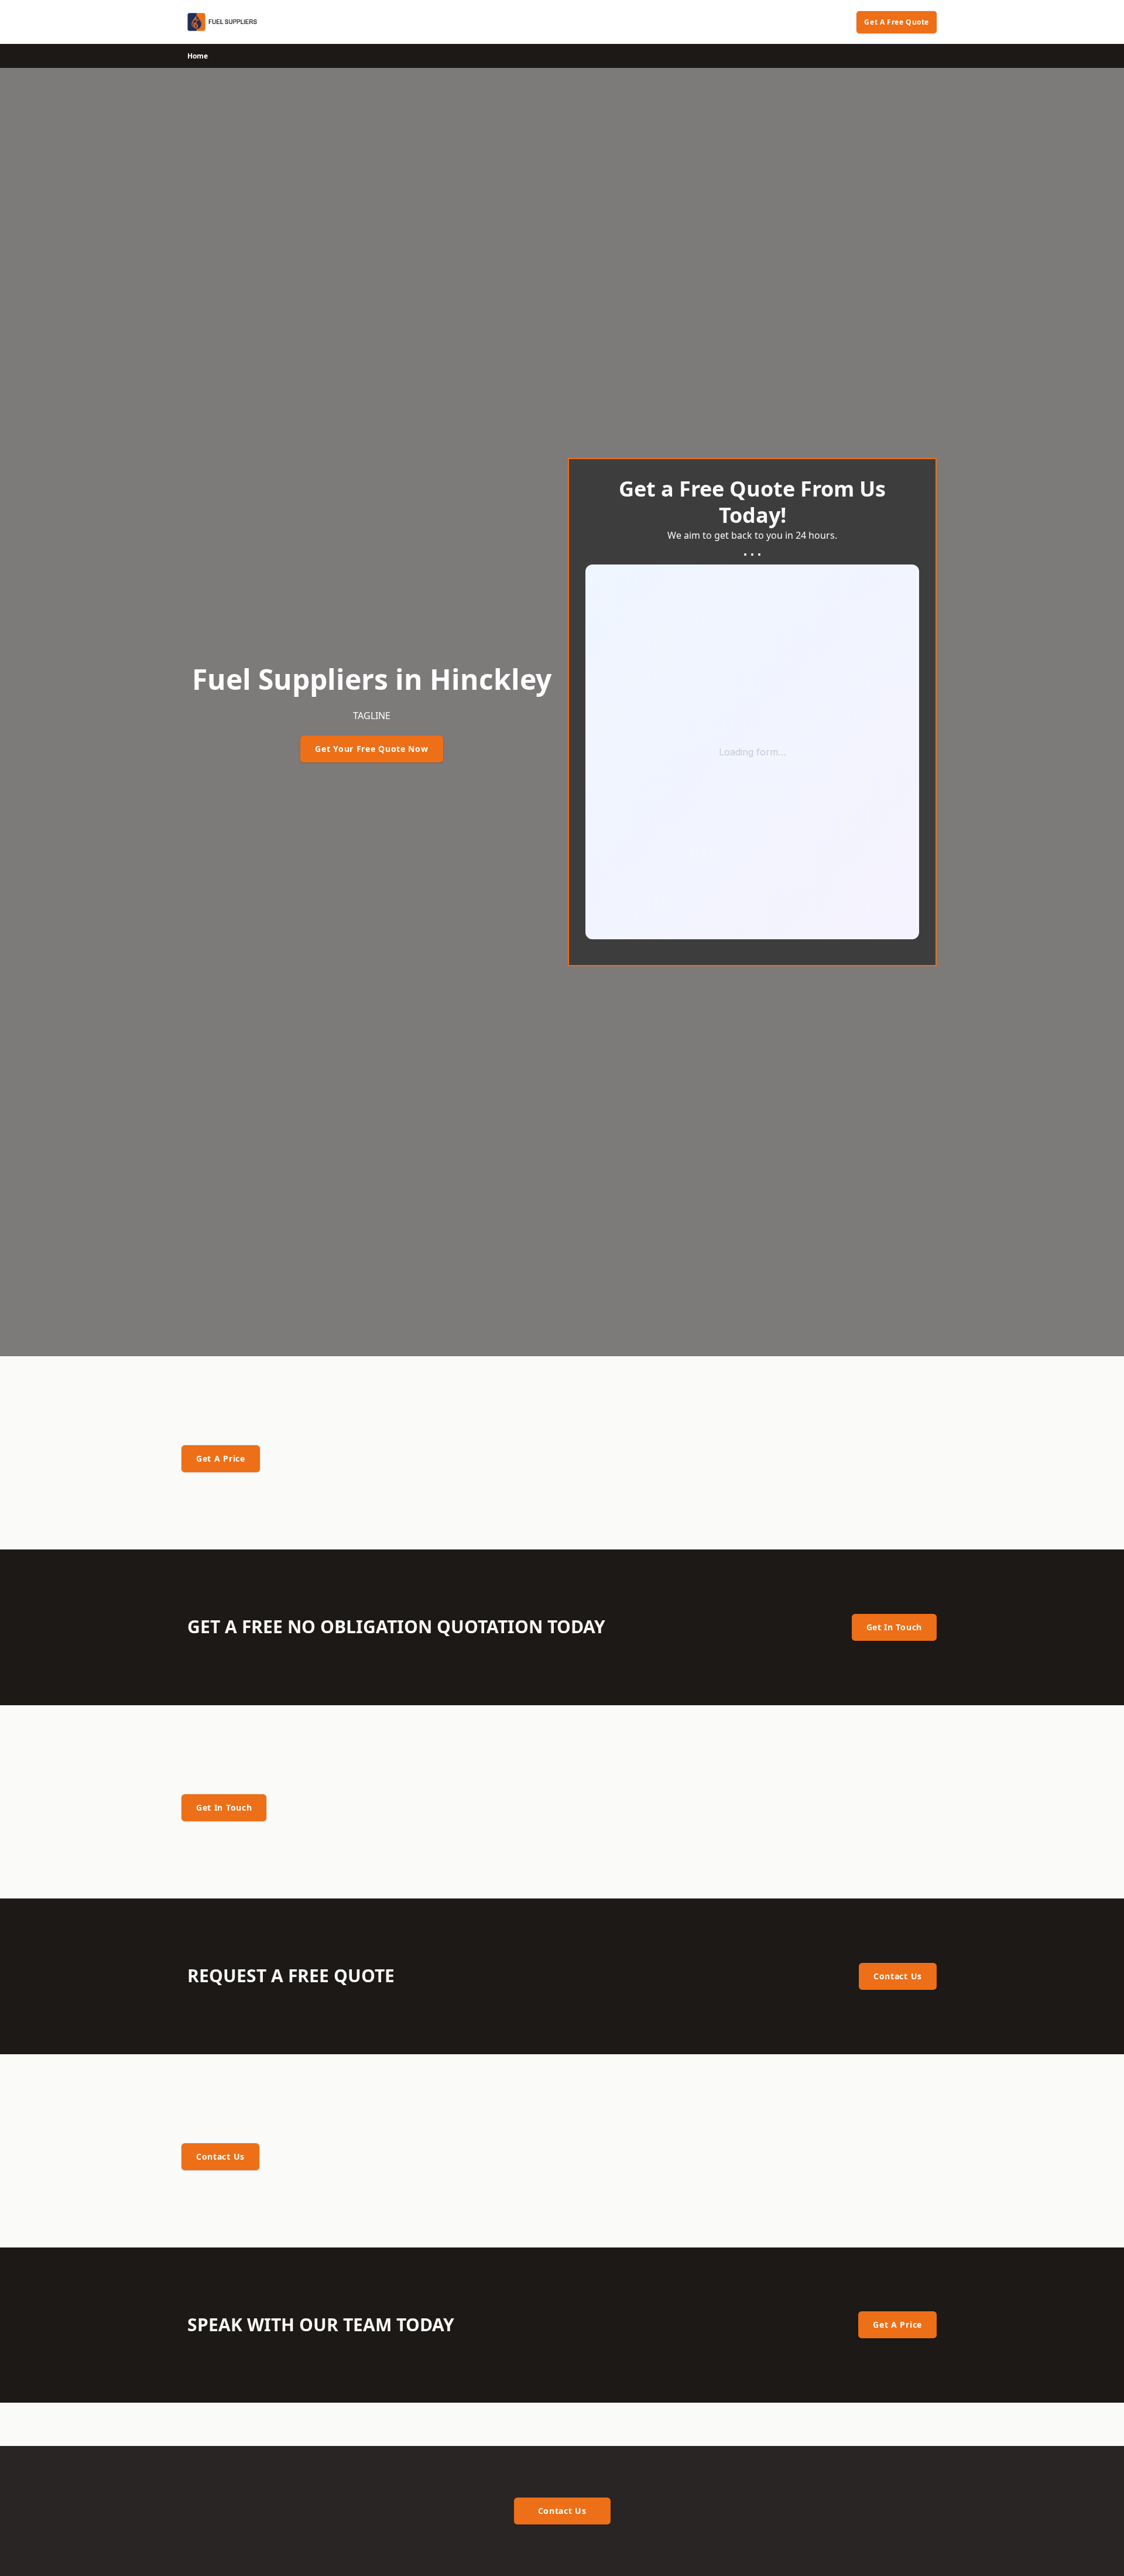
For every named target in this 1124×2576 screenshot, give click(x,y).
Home (198, 56)
